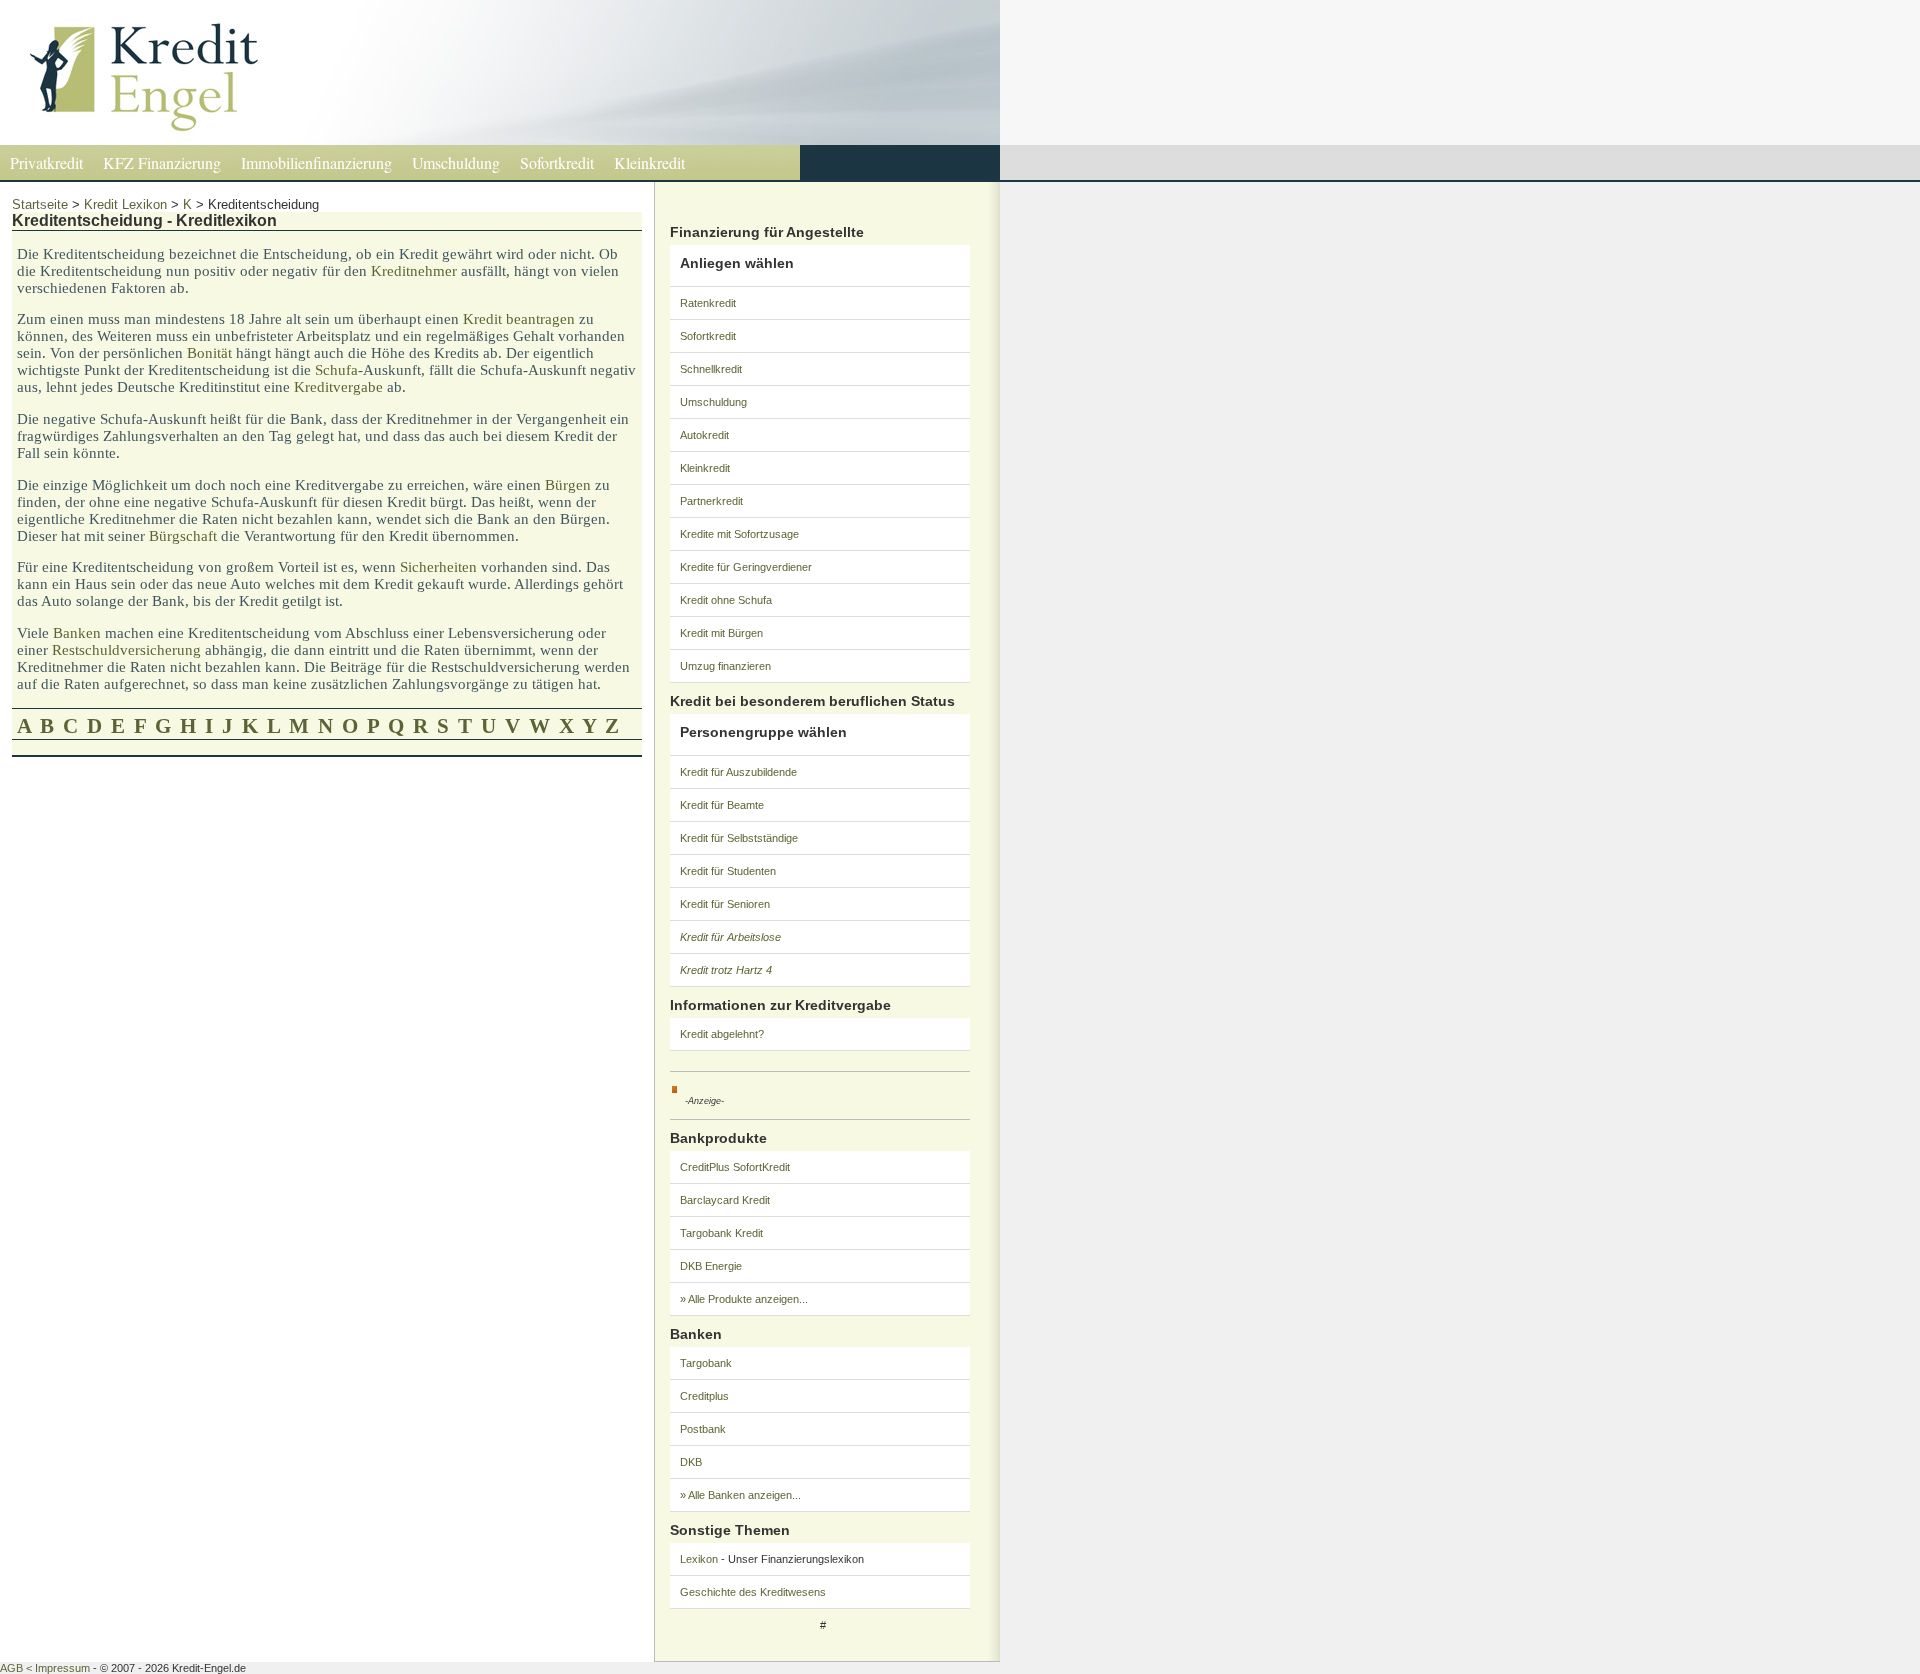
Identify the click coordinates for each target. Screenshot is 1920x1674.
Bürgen (568, 485)
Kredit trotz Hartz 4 (726, 970)
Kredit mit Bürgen (721, 633)
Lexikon (699, 1559)
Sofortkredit (557, 162)
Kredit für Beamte (722, 805)
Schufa (336, 370)
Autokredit (704, 435)
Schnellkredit (711, 369)
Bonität (209, 353)
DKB (691, 1462)
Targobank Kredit (721, 1233)
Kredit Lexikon (125, 204)
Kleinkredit (649, 162)
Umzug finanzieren (725, 666)
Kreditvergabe (338, 387)
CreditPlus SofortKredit (735, 1167)
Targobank (706, 1363)
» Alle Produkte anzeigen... (744, 1299)
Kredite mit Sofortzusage (739, 534)
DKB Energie (711, 1266)
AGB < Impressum (45, 1668)
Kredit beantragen (519, 319)
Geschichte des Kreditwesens (753, 1592)
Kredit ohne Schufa (726, 600)
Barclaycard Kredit (725, 1200)
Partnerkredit (711, 501)
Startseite (40, 204)
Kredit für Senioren (725, 904)
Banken (77, 633)
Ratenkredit (708, 303)
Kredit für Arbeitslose (730, 937)
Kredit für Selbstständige (739, 838)
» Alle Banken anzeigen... (740, 1495)
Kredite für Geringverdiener (746, 567)
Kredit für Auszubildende (738, 772)
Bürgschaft (183, 536)
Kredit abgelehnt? (722, 1034)
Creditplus (704, 1396)
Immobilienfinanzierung (316, 162)
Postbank (703, 1429)
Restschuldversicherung (126, 650)
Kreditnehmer (414, 271)
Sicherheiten (438, 567)
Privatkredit (46, 162)
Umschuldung (456, 162)
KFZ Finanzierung (162, 162)
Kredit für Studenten (728, 871)
